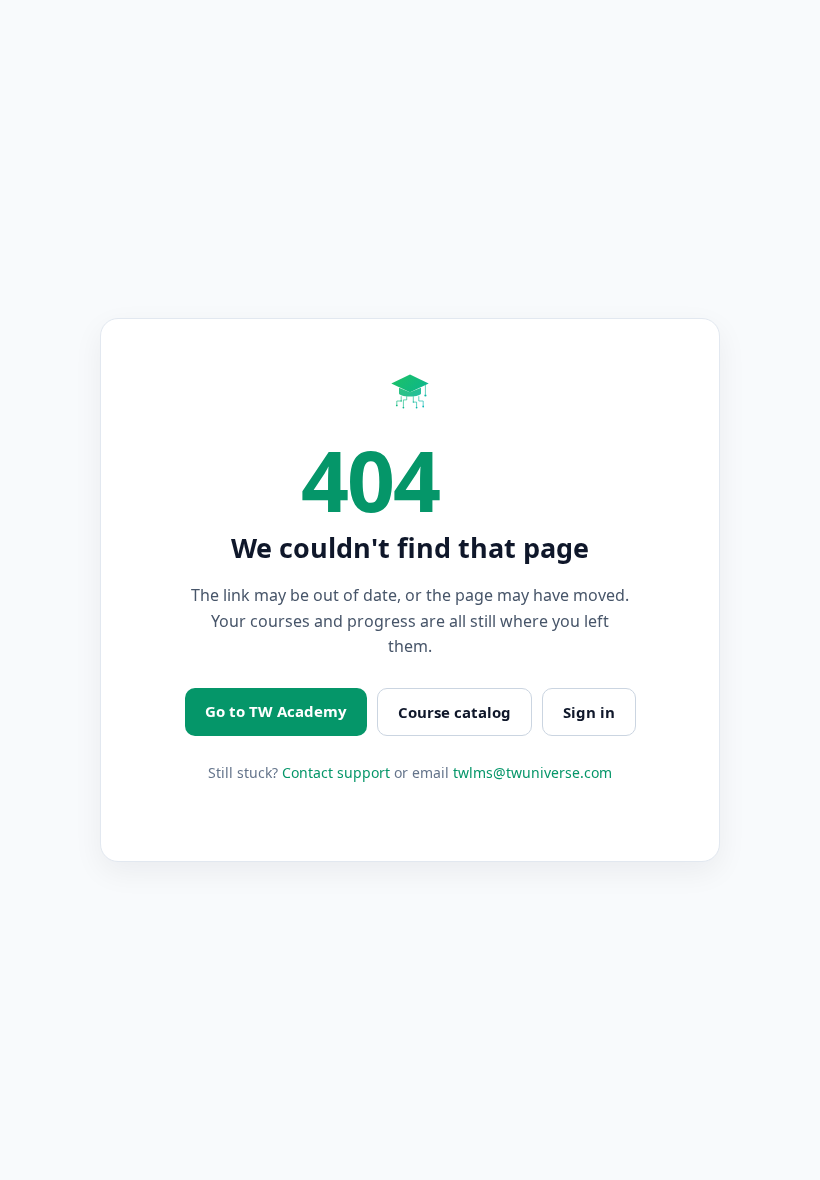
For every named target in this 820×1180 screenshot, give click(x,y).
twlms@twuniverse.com (532, 772)
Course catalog (454, 712)
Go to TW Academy (276, 711)
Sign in (589, 712)
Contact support (336, 772)
